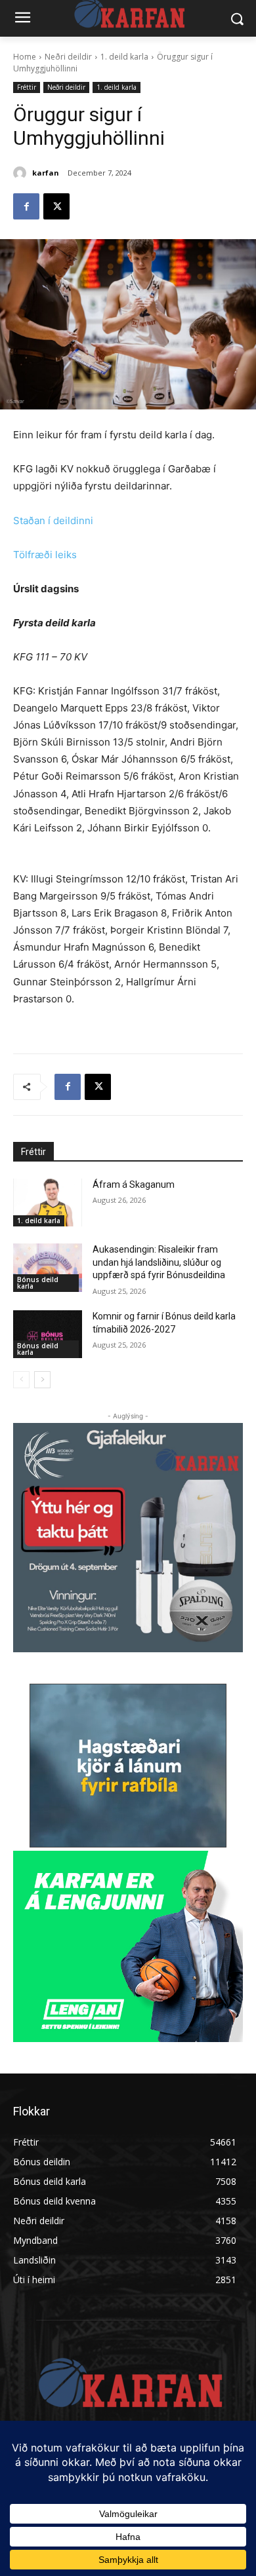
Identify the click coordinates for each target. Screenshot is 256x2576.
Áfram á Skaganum (134, 1184)
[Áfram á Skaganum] (48, 1203)
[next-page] (42, 1380)
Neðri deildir (68, 57)
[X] (56, 206)
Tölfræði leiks (45, 555)
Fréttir (27, 87)
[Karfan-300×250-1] (128, 1946)
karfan (46, 173)
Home (25, 57)
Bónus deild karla (38, 1283)
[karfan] (22, 173)
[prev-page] (21, 1380)
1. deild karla (124, 57)
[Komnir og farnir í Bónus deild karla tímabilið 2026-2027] (48, 1335)
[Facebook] (26, 206)
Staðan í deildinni (53, 521)
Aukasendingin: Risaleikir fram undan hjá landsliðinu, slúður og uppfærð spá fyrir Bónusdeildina (159, 1262)
